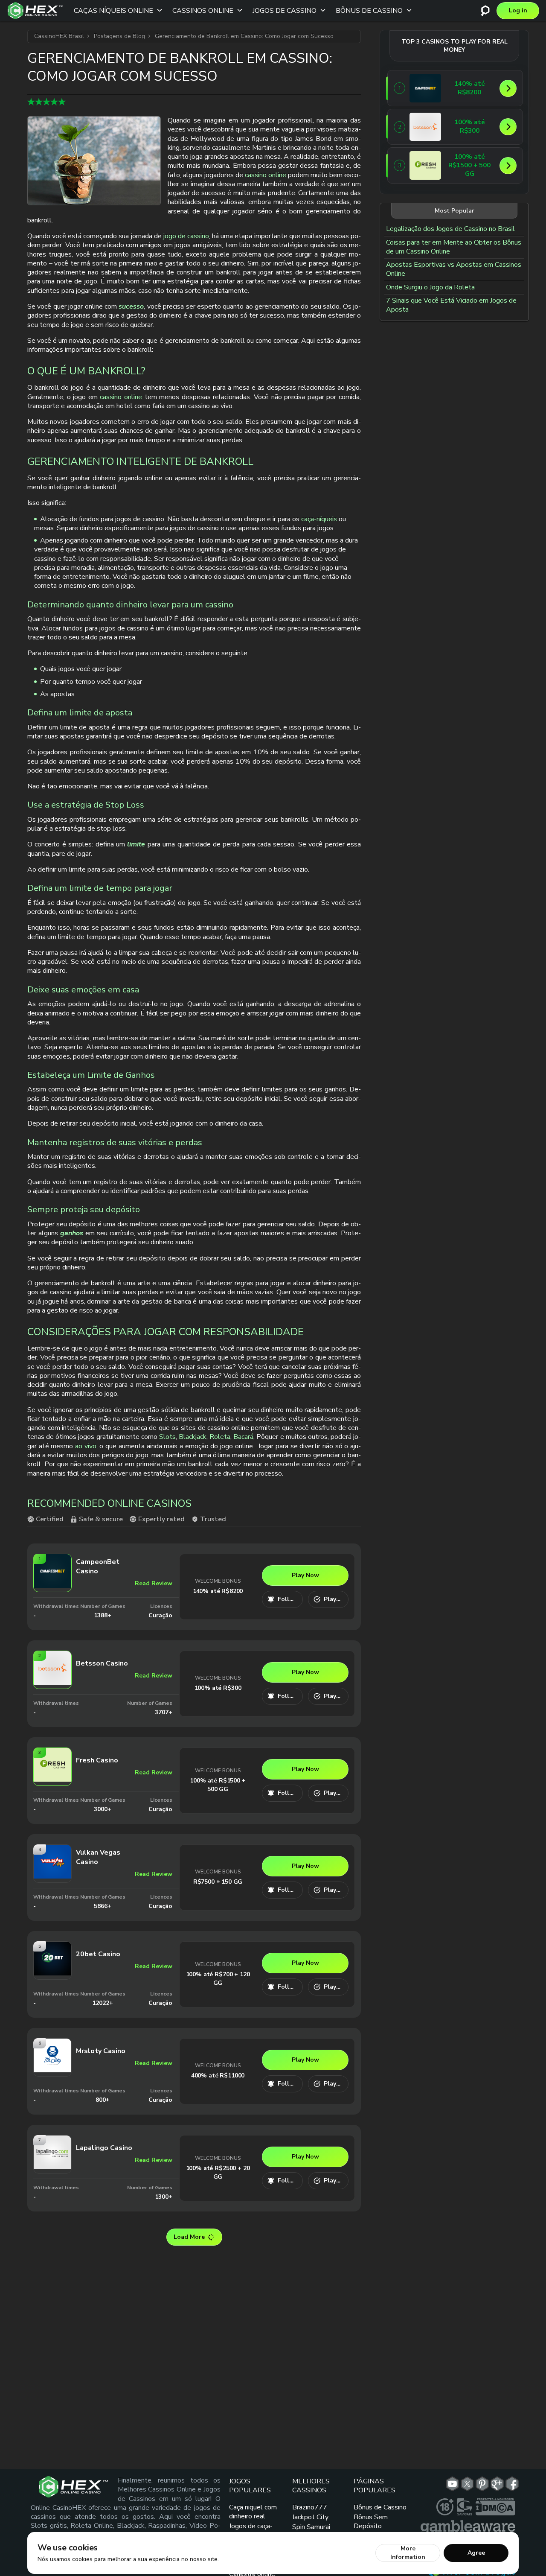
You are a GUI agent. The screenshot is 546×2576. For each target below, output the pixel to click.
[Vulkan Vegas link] (52, 1876)
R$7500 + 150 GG (218, 1882)
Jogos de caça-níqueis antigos (251, 2531)
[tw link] (467, 2484)
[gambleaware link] (468, 2527)
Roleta (220, 1437)
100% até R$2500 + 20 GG (218, 2172)
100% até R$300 (218, 1688)
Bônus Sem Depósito (371, 2522)
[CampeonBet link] (52, 1585)
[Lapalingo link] (52, 2166)
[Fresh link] (52, 1779)
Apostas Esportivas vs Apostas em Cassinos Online (454, 269)
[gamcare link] (465, 2507)
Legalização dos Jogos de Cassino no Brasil (450, 229)
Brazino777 (310, 2507)
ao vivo (86, 1446)
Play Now (305, 1575)
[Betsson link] (52, 1682)
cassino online (266, 175)
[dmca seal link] (495, 2507)
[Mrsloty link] (52, 2070)
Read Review (154, 1583)
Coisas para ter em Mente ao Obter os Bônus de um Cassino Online (454, 247)
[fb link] (512, 2484)
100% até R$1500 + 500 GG (218, 1785)
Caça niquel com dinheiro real (253, 2512)
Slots (167, 1437)
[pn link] (482, 2484)
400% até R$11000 (218, 2076)
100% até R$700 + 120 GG (218, 1979)
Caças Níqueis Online (113, 11)
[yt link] (452, 2484)
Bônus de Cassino (380, 2507)
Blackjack (193, 1437)
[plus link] (445, 2507)
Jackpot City (310, 2517)
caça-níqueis (319, 519)
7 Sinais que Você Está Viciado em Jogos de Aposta (451, 305)
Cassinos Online (203, 11)
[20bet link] (52, 1973)
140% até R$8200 (218, 1591)
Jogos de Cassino (285, 11)
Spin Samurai (311, 2527)
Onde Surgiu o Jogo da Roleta (430, 287)
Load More (189, 2237)
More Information (408, 2553)
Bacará (243, 1437)
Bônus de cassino (369, 11)
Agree (476, 2553)
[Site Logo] (35, 11)
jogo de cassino (186, 236)
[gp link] (497, 2484)
